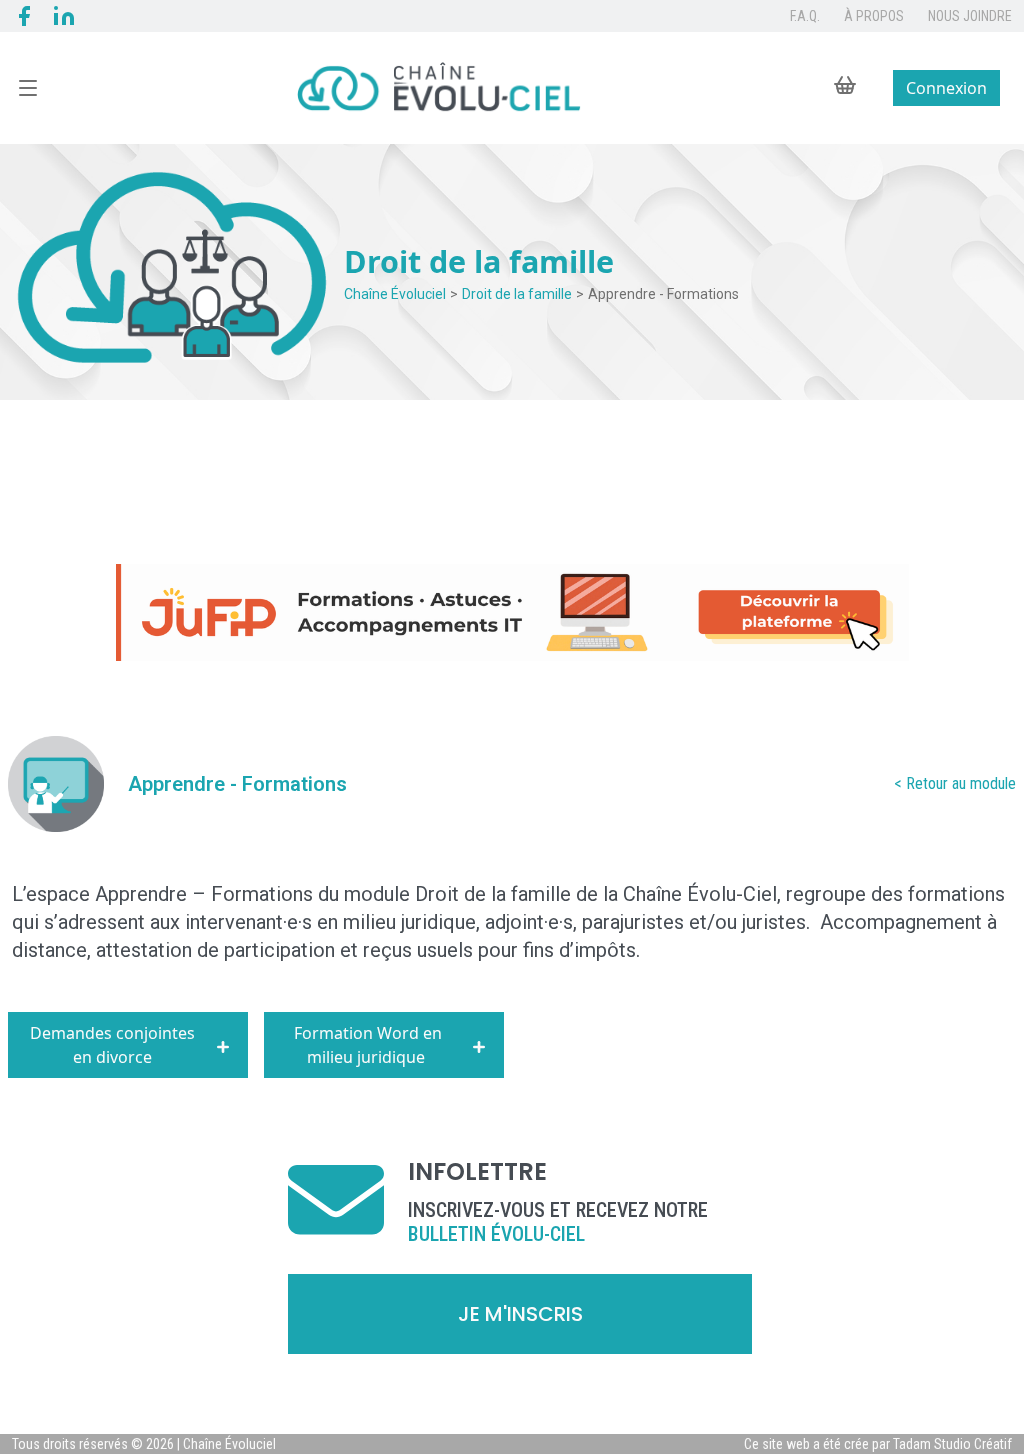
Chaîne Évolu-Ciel (700, 894)
